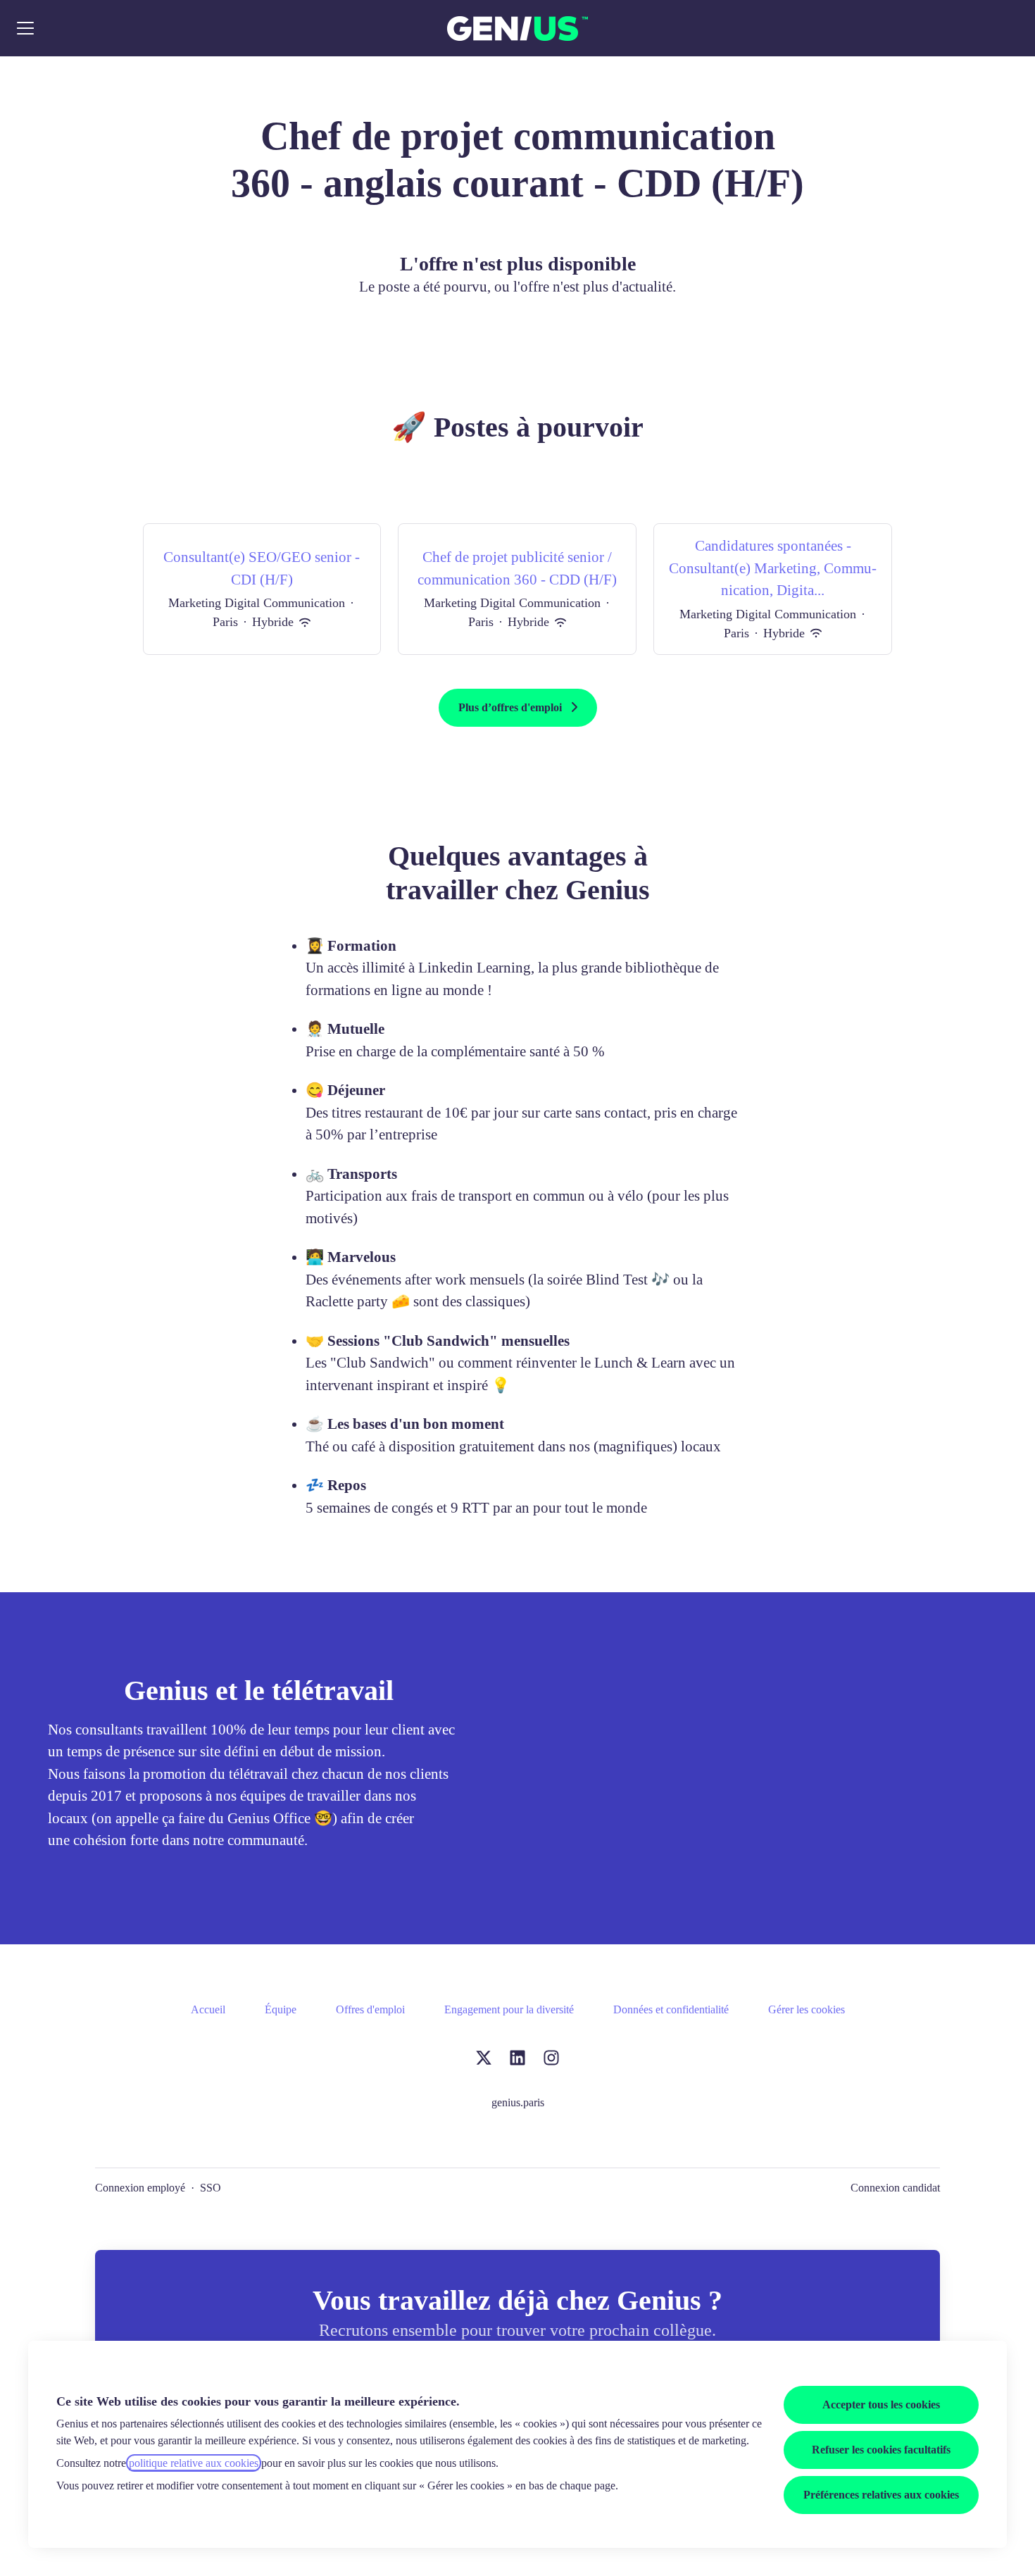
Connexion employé (140, 2188)
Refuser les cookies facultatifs (881, 2450)
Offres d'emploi (370, 2009)
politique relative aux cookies (194, 2463)
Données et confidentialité (671, 2009)
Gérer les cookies (807, 2009)
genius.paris (518, 2102)
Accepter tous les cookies (881, 2405)
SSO (211, 2188)
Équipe (281, 2009)
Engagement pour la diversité (509, 2009)
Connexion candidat (895, 2188)
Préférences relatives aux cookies (881, 2495)
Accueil (208, 2009)
